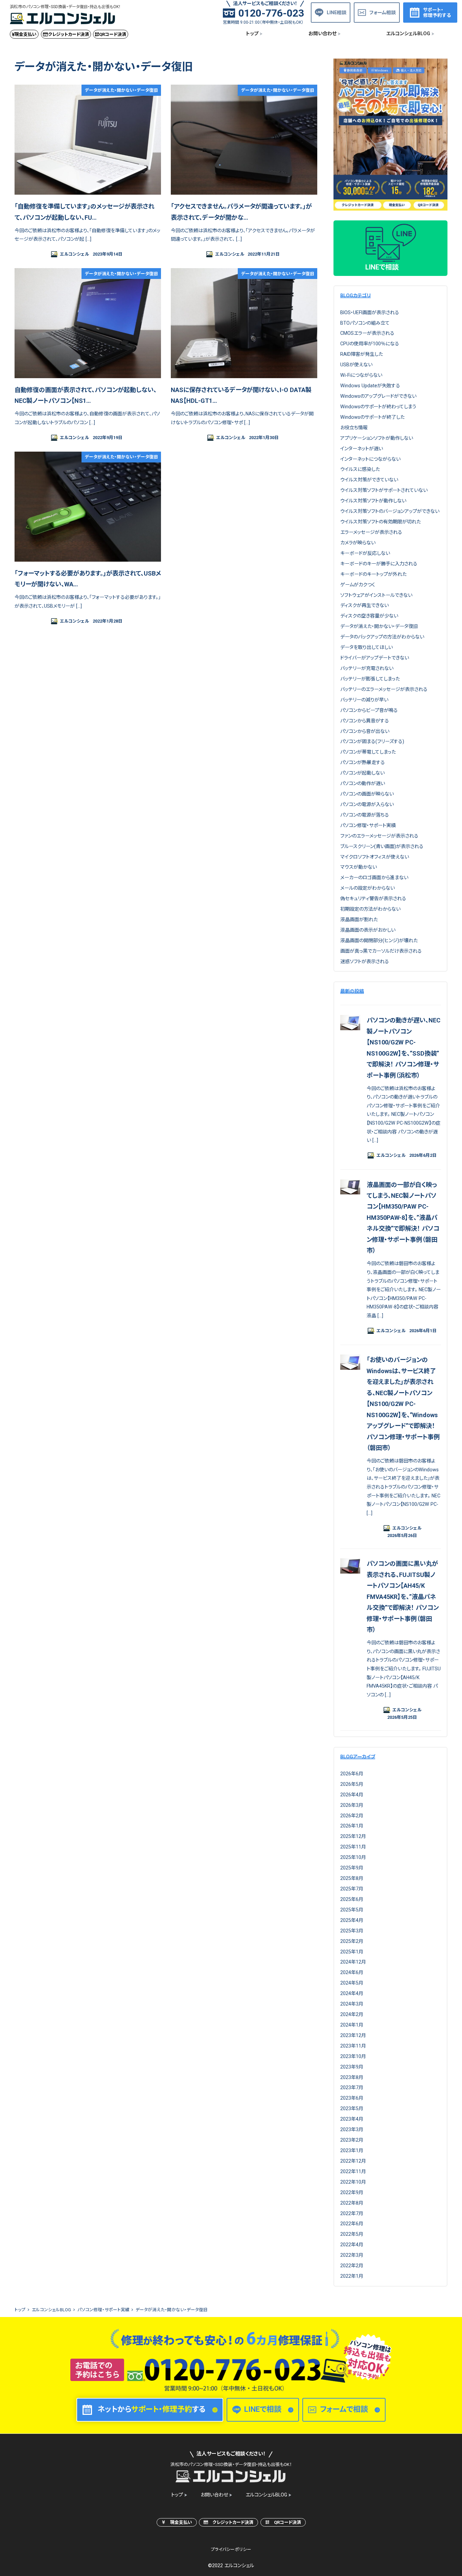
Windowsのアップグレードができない (378, 396)
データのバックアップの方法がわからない (382, 637)
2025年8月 (352, 1878)
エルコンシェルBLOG (266, 2495)
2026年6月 (352, 1774)
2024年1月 (352, 2025)
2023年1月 (352, 2150)
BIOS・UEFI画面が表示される (370, 312)
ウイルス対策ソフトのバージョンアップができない (390, 511)
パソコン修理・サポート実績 (368, 825)
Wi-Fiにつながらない (361, 375)
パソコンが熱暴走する (363, 762)
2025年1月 (352, 1952)
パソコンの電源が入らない (367, 804)
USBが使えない (356, 365)
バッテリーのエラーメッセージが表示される (384, 689)
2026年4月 (352, 1795)
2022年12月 (353, 2161)
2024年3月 (352, 2004)
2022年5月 (352, 2234)
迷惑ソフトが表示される (365, 961)
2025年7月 (352, 1889)
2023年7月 (352, 2087)
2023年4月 (352, 2119)
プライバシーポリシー (231, 2549)
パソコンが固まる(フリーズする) (372, 741)
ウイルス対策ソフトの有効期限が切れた (380, 522)
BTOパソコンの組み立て (365, 323)
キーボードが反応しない (365, 553)
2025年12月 (353, 1836)
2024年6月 (352, 1972)
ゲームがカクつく (358, 585)
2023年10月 (353, 2056)
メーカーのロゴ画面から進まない (374, 878)
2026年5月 (352, 1784)
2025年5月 (352, 1910)
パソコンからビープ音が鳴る (369, 710)
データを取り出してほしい (366, 647)
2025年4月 (352, 1920)
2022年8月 (352, 2203)
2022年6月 (352, 2224)
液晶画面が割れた (359, 919)
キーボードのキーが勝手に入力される (379, 564)
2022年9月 (352, 2192)
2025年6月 (352, 1899)
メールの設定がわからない (367, 888)
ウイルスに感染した (360, 469)
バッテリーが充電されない (367, 668)
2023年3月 (352, 2129)
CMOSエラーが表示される (367, 333)
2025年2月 (352, 1941)
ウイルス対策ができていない (369, 480)
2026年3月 (352, 1805)
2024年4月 (352, 1993)
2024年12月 (353, 1962)
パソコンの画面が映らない (367, 794)
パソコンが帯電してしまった (368, 752)
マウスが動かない (359, 867)
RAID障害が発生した (362, 354)
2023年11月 (353, 2046)
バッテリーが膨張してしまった (370, 679)
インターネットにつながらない (370, 459)
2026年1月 (352, 1826)
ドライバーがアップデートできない (375, 658)
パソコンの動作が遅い (363, 783)
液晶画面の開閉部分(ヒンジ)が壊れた (379, 940)
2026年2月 (352, 1816)
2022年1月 (352, 2276)
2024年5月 (352, 1983)
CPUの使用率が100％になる (370, 344)
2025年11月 (353, 1847)
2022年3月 (352, 2255)
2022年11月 (353, 2171)
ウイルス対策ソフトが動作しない (373, 501)
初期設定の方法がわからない (370, 909)
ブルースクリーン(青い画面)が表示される (382, 846)
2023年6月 (352, 2098)
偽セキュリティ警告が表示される (373, 899)
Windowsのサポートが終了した (372, 417)
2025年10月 (353, 1857)
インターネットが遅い (362, 449)
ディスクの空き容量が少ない (369, 616)
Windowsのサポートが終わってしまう (378, 407)
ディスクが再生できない (364, 605)
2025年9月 (352, 1868)
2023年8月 (352, 2077)
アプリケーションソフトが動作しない (377, 438)
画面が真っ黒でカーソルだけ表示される (381, 951)
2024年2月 (352, 2014)
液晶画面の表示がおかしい (368, 930)
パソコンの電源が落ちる (365, 815)
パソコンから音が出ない (365, 731)
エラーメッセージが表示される (371, 532)
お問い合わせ (214, 2495)
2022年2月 (352, 2266)
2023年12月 (353, 2035)
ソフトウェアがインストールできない (376, 595)
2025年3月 (352, 1931)
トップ (177, 2495)
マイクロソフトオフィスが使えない (375, 857)
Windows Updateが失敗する (370, 386)
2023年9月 (352, 2067)
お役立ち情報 (354, 428)
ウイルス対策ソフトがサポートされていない (384, 490)
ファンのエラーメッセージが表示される (379, 836)
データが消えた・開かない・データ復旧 (379, 626)
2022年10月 (353, 2182)
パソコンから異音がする (365, 721)
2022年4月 (352, 2245)
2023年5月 (352, 2108)
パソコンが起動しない (362, 773)
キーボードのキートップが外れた (373, 574)
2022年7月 (352, 2213)
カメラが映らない (358, 543)
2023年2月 (352, 2140)
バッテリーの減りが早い (364, 700)
